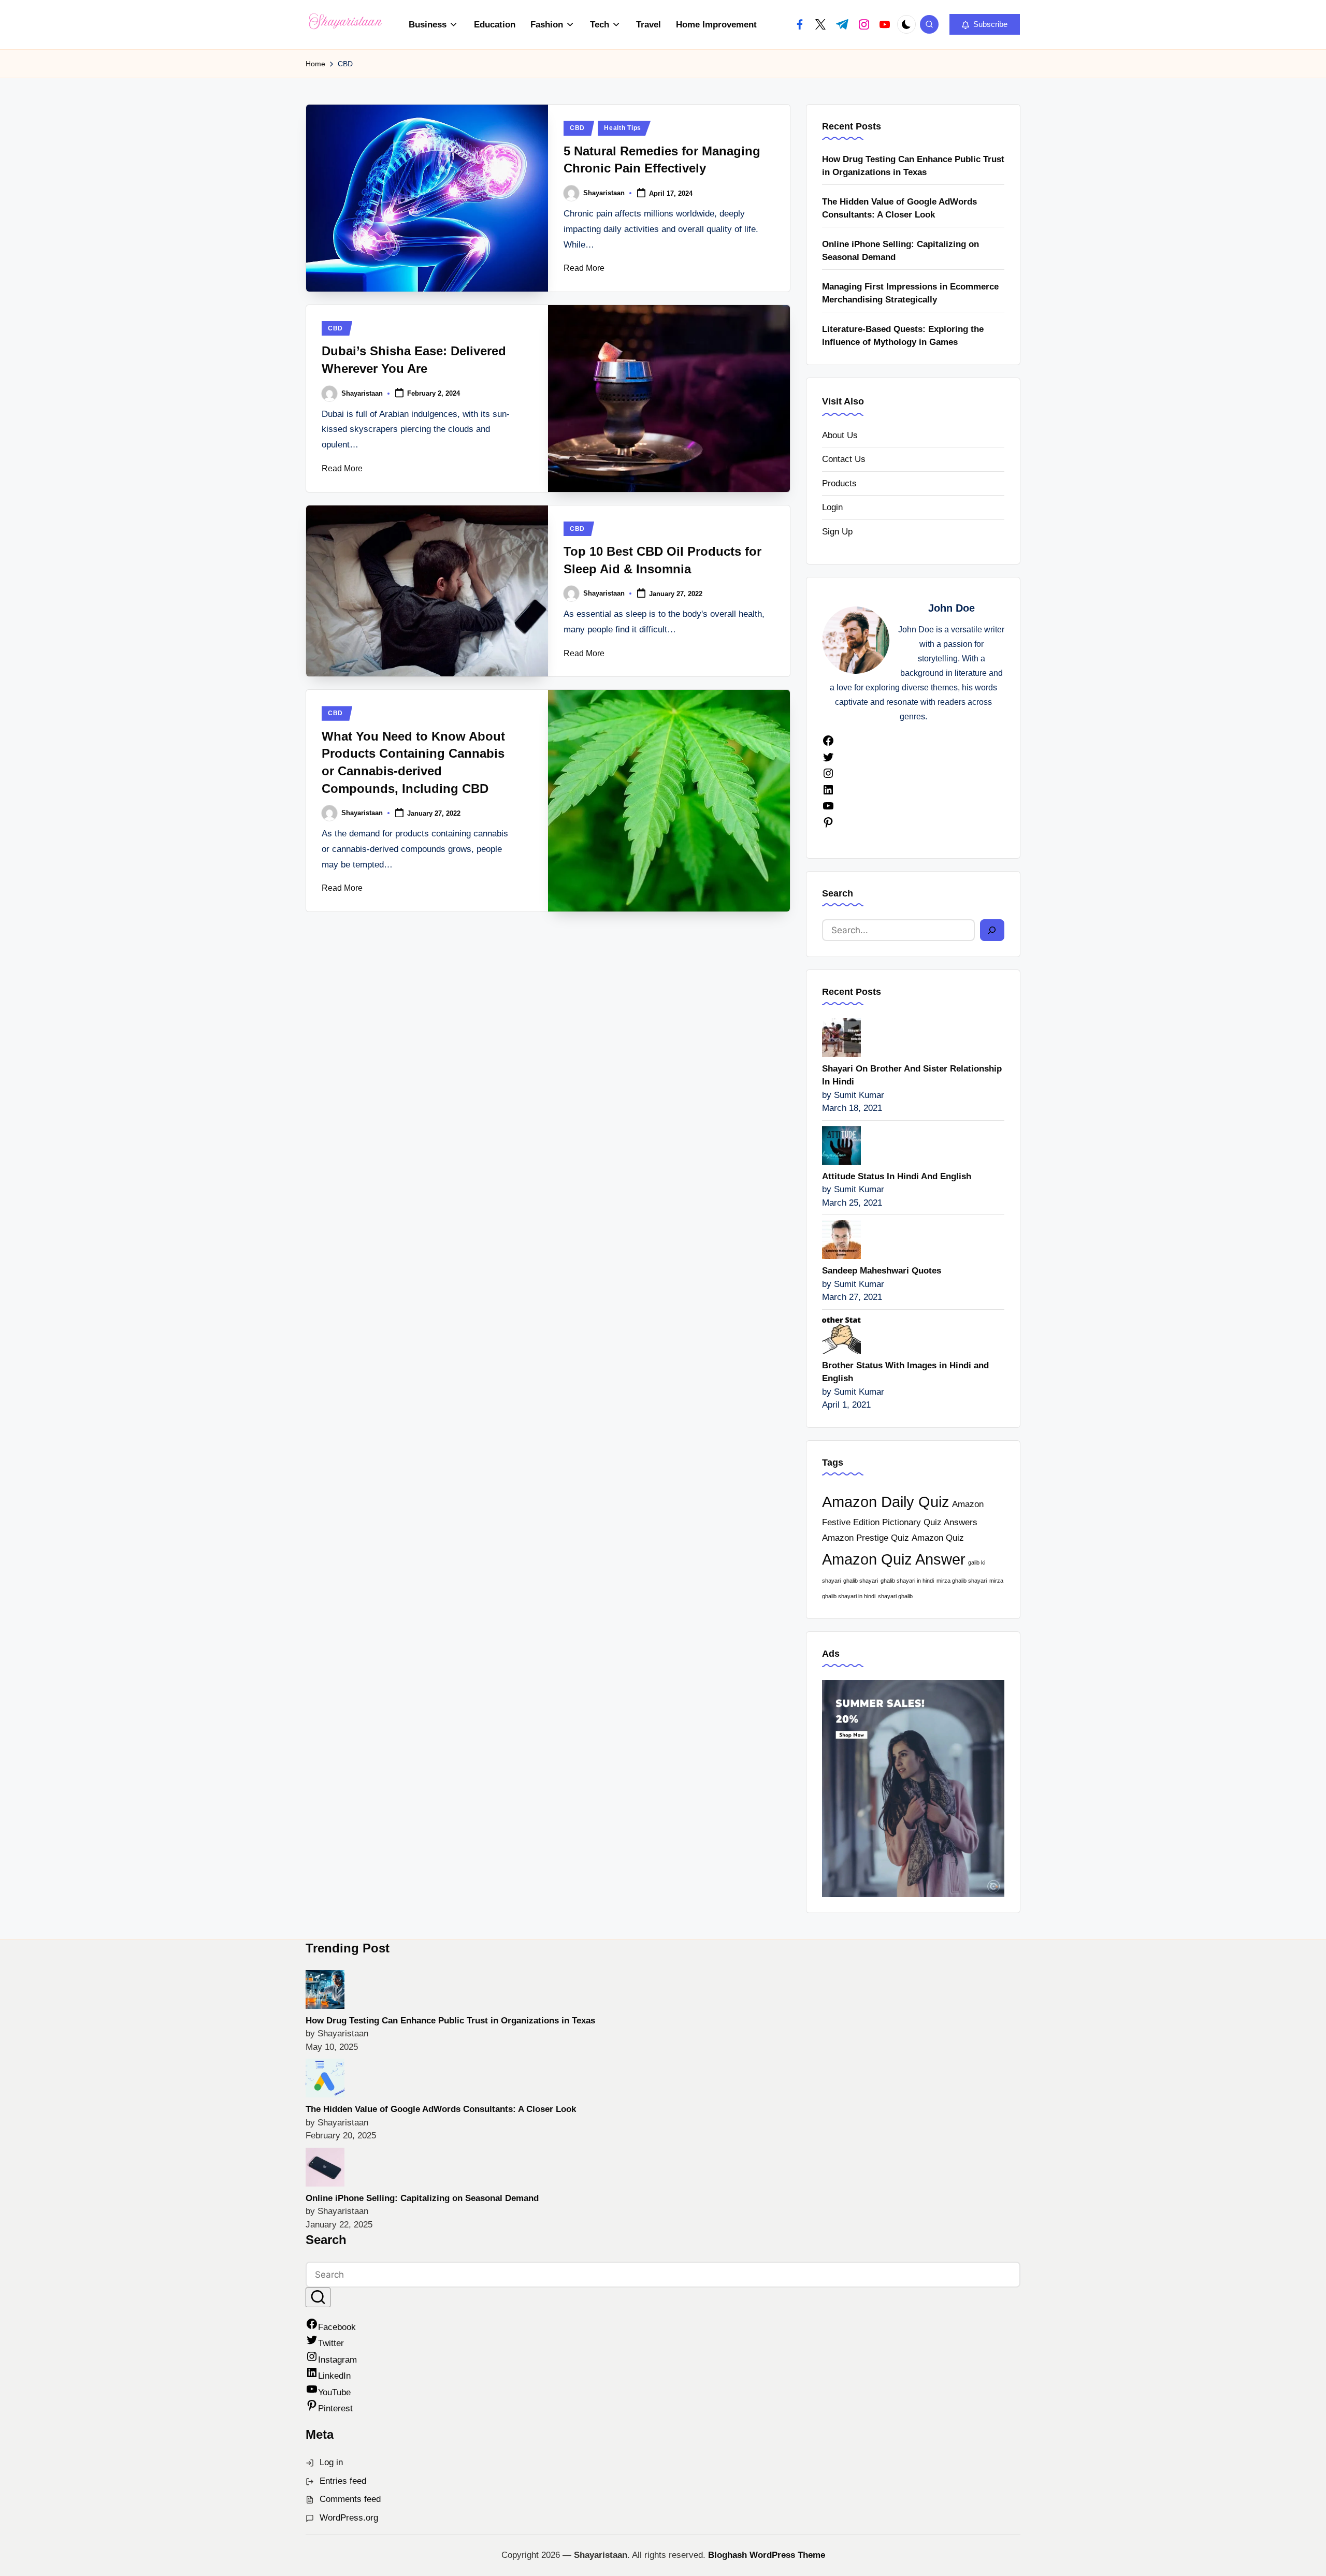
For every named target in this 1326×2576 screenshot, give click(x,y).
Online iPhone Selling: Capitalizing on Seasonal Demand (900, 251)
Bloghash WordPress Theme (767, 2555)
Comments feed (350, 2499)
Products (839, 483)
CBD (577, 128)
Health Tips (623, 128)
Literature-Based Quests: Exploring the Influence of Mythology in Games (903, 336)
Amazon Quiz (938, 1538)
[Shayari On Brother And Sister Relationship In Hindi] (841, 1037)
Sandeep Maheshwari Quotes (882, 1271)
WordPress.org (349, 2518)
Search (838, 893)
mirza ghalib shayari (962, 1581)
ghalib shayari (861, 1581)
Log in (331, 2462)
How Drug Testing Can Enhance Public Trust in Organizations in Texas (913, 166)
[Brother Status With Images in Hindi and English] (841, 1333)
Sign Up (837, 532)
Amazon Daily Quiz (886, 1502)
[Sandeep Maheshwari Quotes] (841, 1239)
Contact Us (844, 459)
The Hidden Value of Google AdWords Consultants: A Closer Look (899, 208)
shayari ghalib (895, 1596)
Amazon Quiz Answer (894, 1559)
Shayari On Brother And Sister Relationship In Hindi (912, 1075)
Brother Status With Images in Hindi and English (905, 1372)
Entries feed (343, 2481)
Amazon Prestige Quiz (866, 1538)
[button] (985, 24)
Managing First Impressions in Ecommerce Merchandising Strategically (910, 293)
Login (832, 507)
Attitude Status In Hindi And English (897, 1176)
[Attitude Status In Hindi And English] (841, 1144)
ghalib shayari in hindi (907, 1581)
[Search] (992, 930)
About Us (840, 435)
